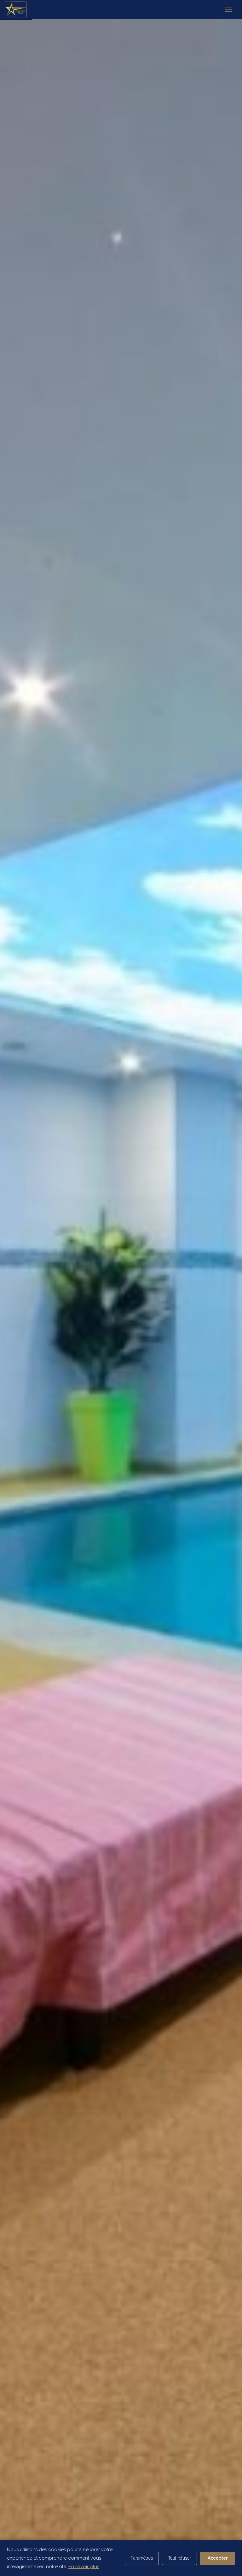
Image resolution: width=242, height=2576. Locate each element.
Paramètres (142, 2558)
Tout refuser (179, 2558)
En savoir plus (84, 2567)
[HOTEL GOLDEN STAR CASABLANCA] (20, 9)
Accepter (218, 2558)
